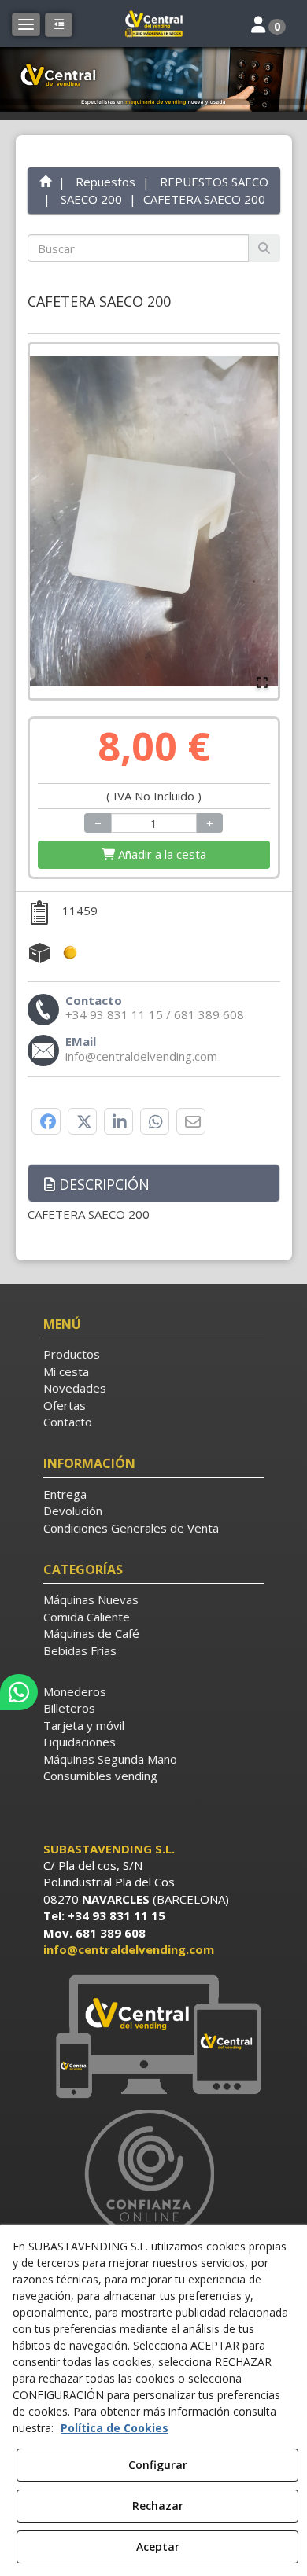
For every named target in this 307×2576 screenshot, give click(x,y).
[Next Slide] (259, 521)
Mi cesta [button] (66, 1371)
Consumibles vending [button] (100, 1776)
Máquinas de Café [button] (91, 1633)
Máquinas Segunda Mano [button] (110, 1759)
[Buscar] (264, 248)
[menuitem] (154, 1354)
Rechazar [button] (158, 2506)
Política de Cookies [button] (115, 2428)
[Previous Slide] (49, 521)
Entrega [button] (65, 1494)
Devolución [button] (73, 1511)
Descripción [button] (102, 1184)
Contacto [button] (68, 1422)
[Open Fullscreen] (262, 683)
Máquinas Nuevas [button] (91, 1599)
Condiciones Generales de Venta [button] (131, 1528)
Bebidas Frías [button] (80, 1650)
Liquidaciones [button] (80, 1742)
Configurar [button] (158, 2465)
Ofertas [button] (65, 1405)
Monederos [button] (75, 1691)
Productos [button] (72, 1354)
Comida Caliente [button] (87, 1617)
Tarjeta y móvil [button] (84, 1725)
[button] (153, 24)
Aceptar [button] (158, 2547)
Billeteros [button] (69, 1708)
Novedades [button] (75, 1388)
